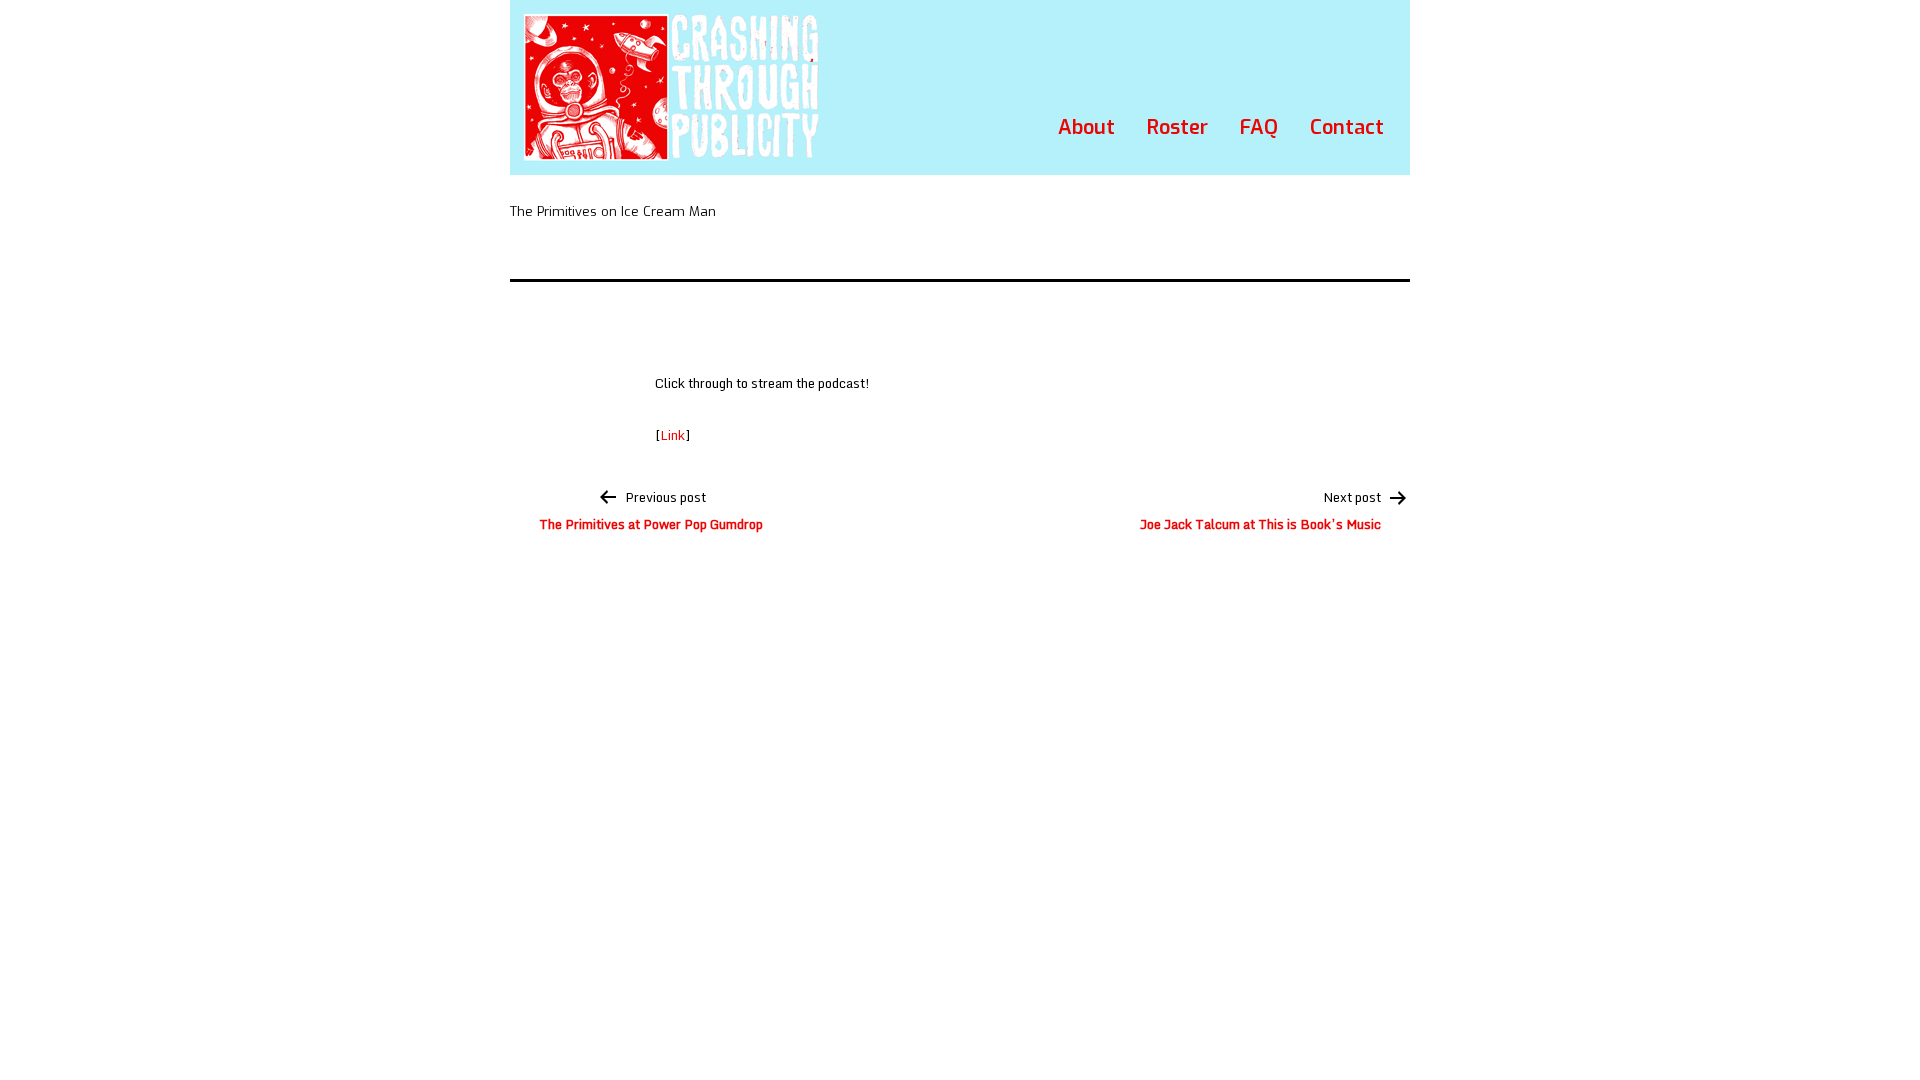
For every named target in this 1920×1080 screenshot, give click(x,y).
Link (672, 435)
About (1086, 127)
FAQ (1259, 127)
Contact (1347, 127)
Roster (1177, 127)
